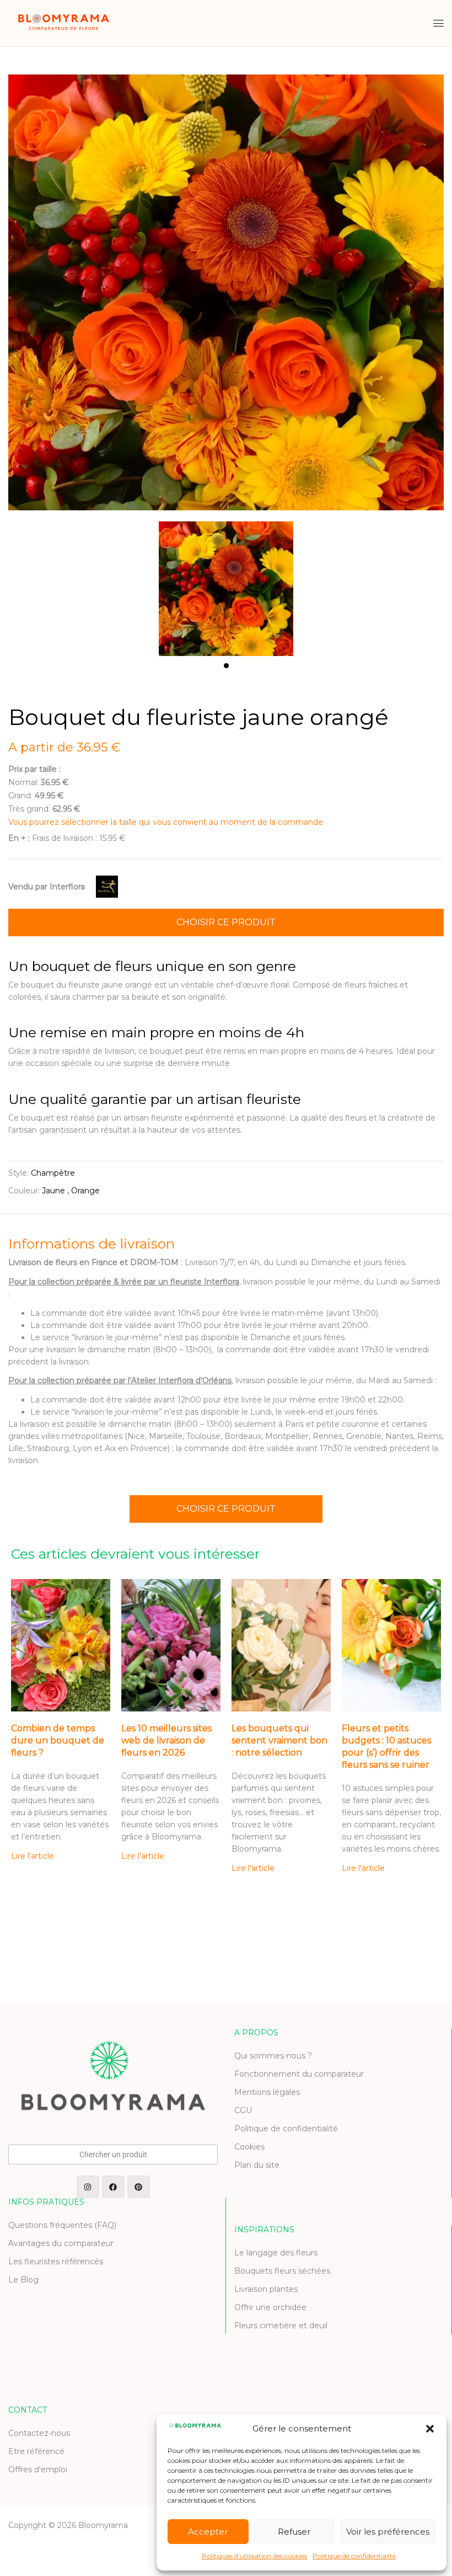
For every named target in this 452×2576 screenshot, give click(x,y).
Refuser (294, 2532)
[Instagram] (88, 2187)
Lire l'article (33, 1856)
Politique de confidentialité (354, 2556)
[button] (430, 2429)
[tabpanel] (226, 583)
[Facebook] (113, 2187)
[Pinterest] (139, 2187)
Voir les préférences (388, 2532)
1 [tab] (226, 666)
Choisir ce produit (226, 922)
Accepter (208, 2532)
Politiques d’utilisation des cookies (254, 2556)
